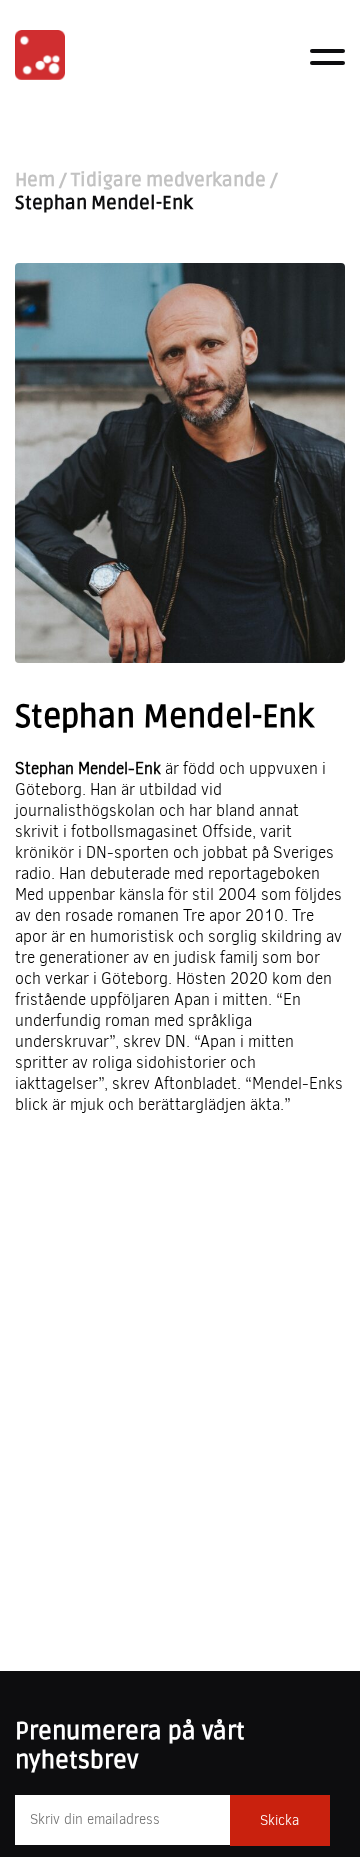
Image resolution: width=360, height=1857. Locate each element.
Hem (35, 180)
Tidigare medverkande (168, 180)
